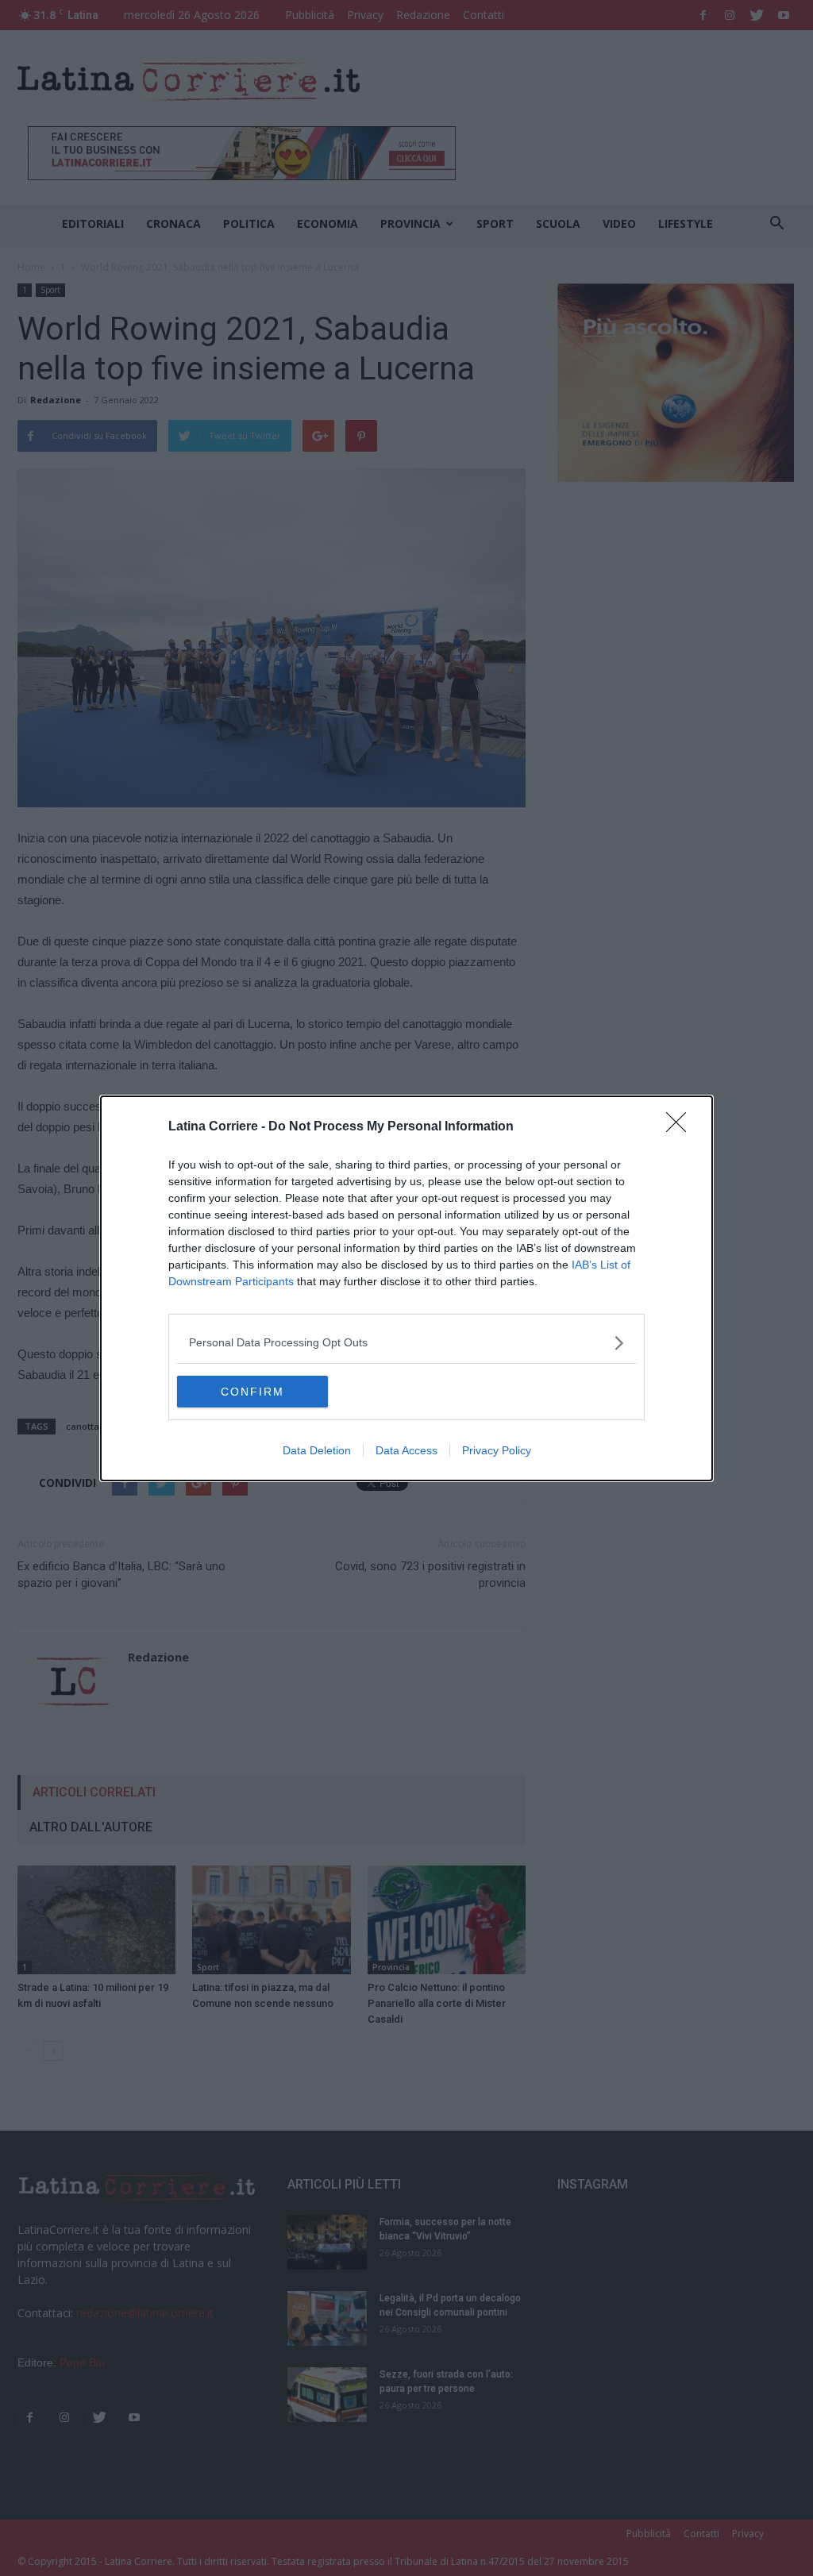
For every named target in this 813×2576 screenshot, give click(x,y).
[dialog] (406, 1288)
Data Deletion (317, 1450)
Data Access (406, 1450)
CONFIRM (252, 1392)
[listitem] (406, 1343)
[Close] (681, 1127)
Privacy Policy (497, 1450)
